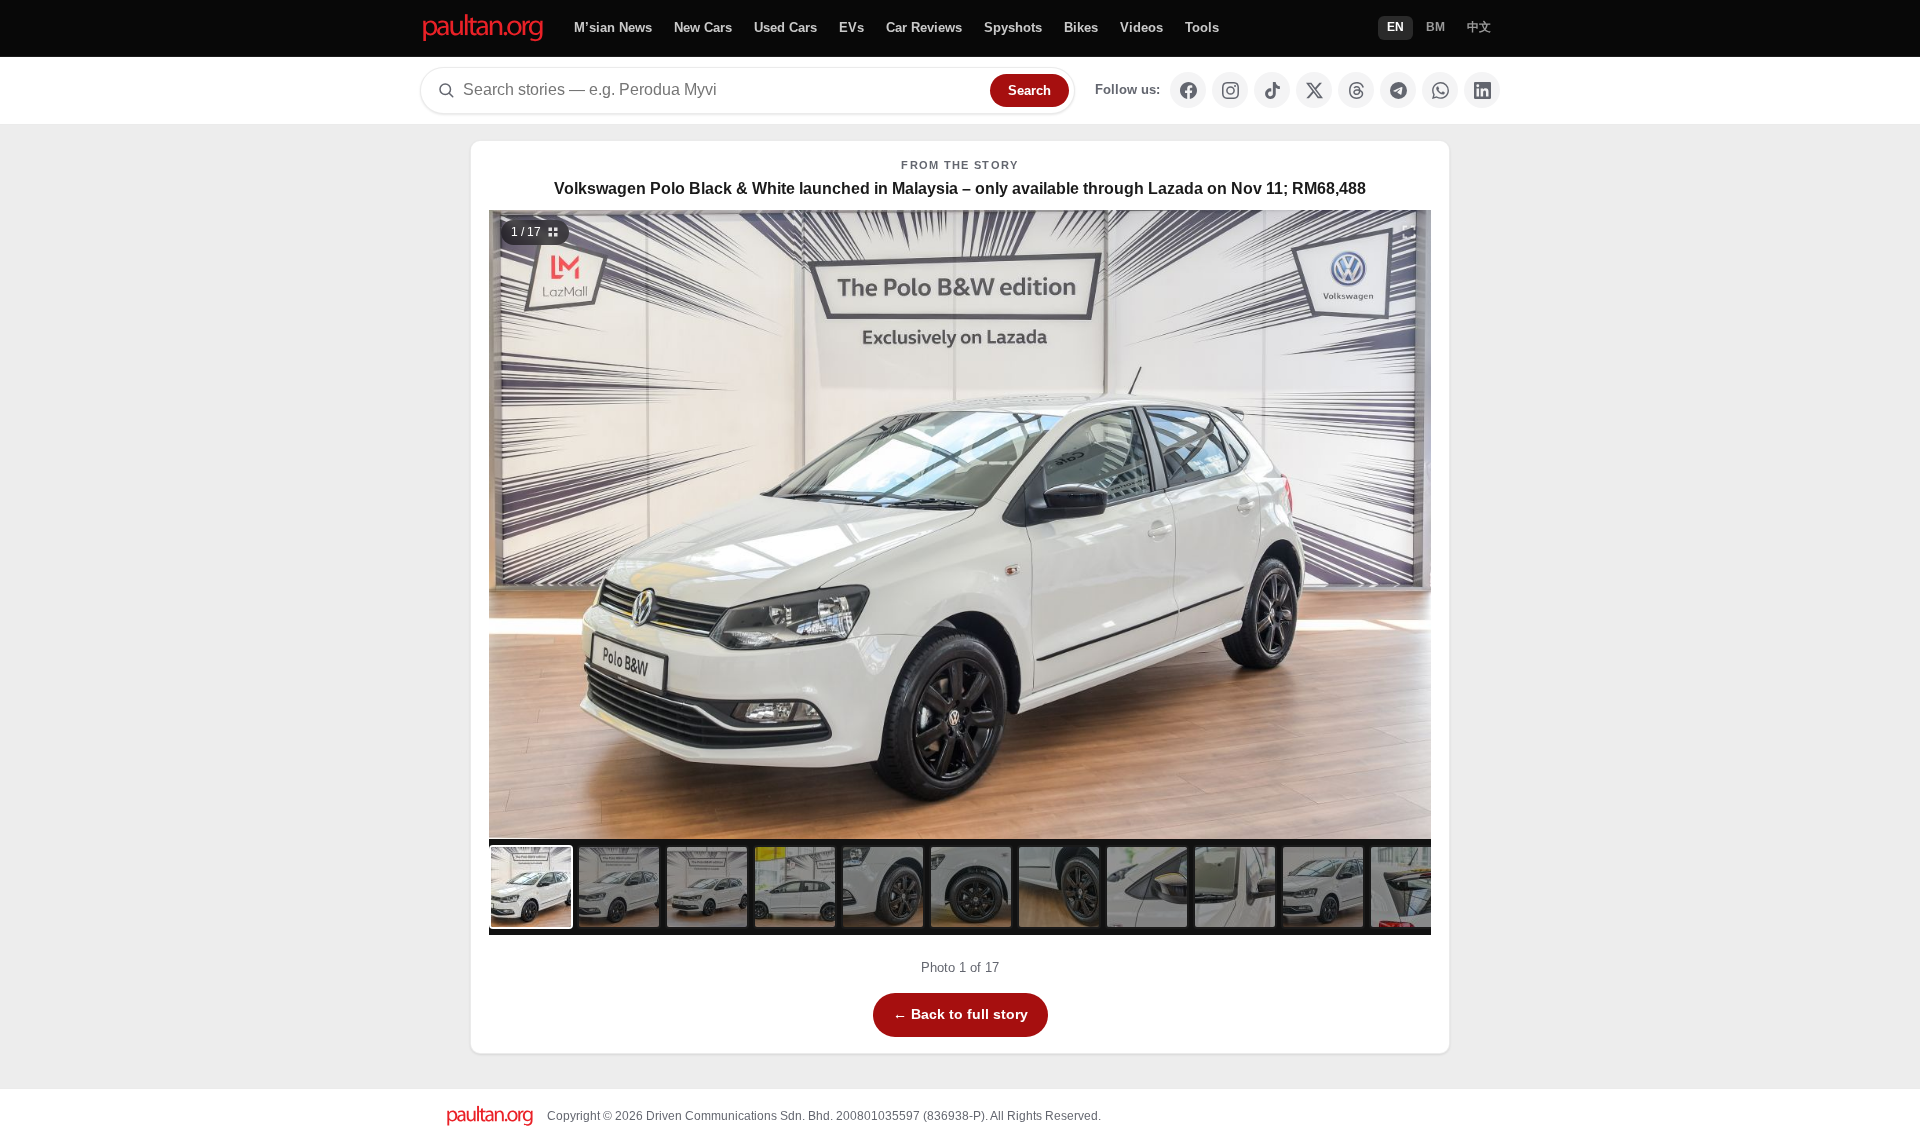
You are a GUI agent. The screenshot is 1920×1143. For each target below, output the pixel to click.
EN (1395, 27)
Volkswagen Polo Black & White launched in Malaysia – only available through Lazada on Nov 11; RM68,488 (960, 188)
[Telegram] (1398, 90)
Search (1029, 90)
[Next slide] (1314, 524)
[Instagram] (1230, 90)
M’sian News (613, 27)
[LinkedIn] (1482, 90)
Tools (1202, 27)
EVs (851, 27)
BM (1435, 27)
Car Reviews (924, 27)
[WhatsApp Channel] (1440, 90)
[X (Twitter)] (1314, 90)
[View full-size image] (1409, 232)
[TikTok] (1272, 90)
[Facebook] (1188, 90)
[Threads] (1356, 90)
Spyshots (1013, 27)
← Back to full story (960, 1014)
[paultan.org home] (483, 28)
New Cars (703, 27)
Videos (1141, 27)
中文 (1479, 27)
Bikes (1081, 27)
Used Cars (785, 27)
